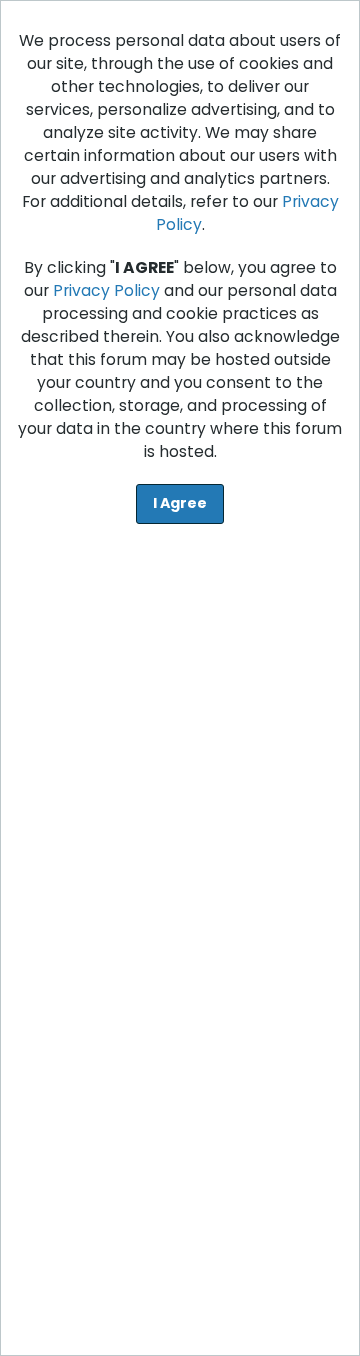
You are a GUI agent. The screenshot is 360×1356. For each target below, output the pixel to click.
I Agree (180, 503)
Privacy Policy (106, 290)
